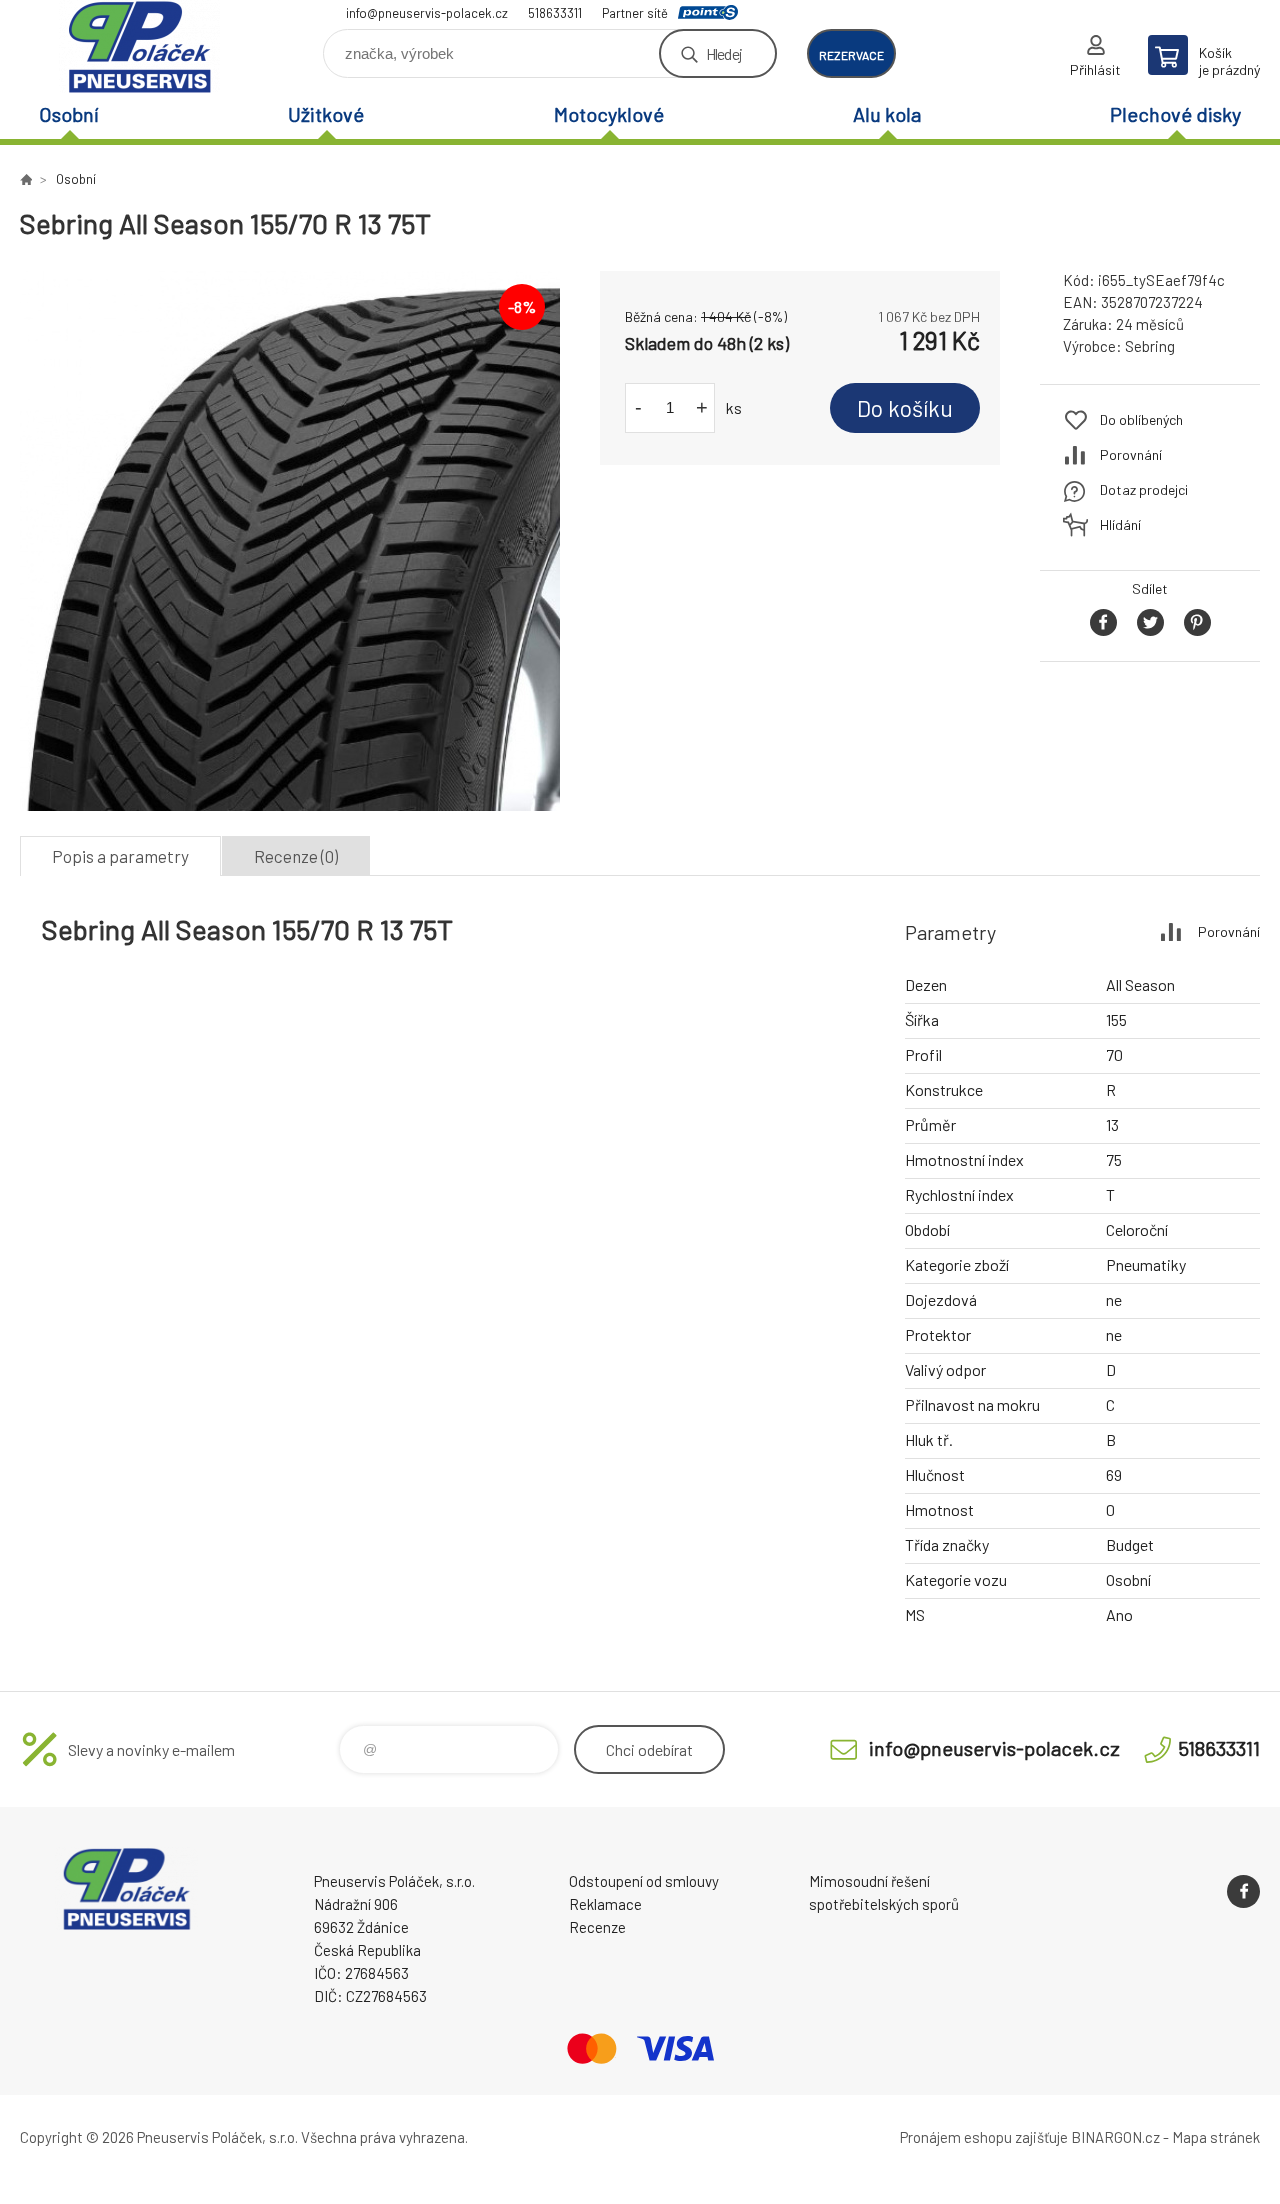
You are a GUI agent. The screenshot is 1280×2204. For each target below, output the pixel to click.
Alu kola (887, 114)
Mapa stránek (1216, 2137)
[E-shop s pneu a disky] (26, 179)
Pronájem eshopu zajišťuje (984, 2137)
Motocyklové (609, 114)
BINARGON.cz (1115, 2137)
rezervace (851, 55)
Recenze (597, 1927)
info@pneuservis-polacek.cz (427, 13)
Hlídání (1120, 524)
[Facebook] (1243, 1891)
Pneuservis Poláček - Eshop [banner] (140, 46)
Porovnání (1131, 454)
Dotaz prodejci (1144, 489)
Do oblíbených (1141, 419)
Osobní (69, 114)
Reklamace (605, 1904)
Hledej (724, 53)
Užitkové (326, 114)
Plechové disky (1175, 114)
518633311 (555, 13)
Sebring (1150, 346)
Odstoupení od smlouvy (644, 1881)
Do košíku (905, 408)
